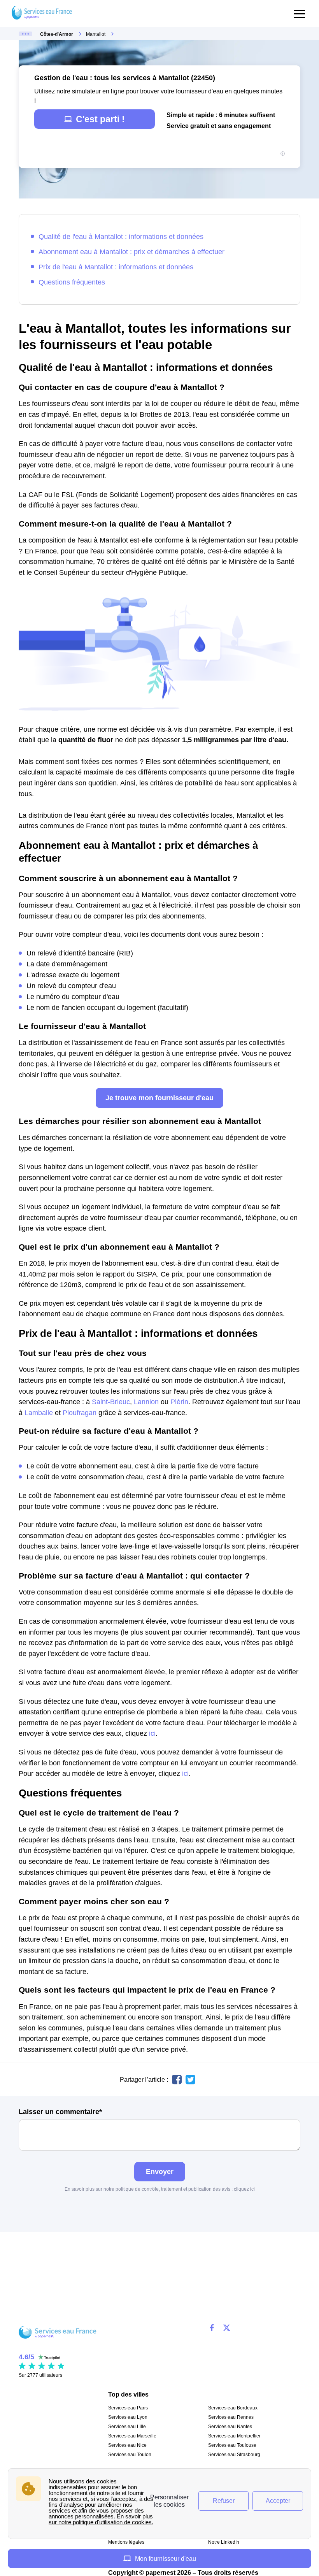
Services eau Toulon (130, 2455)
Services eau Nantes (230, 2427)
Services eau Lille (127, 2427)
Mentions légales (126, 2542)
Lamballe (39, 1413)
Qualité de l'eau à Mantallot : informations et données (121, 236)
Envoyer (160, 2171)
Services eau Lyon (128, 2417)
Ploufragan (80, 1413)
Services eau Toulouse (232, 2445)
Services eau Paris (128, 2408)
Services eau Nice (127, 2445)
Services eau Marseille (132, 2436)
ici (152, 1733)
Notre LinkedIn (224, 2542)
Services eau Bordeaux (233, 2408)
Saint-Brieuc (111, 1402)
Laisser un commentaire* (60, 2112)
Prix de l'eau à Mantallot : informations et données (116, 267)
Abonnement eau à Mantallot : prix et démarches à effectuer (131, 252)
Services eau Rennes (231, 2417)
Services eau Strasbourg (234, 2455)
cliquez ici (244, 2189)
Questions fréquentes (72, 282)
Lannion (146, 1402)
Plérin (179, 1402)
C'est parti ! (100, 119)
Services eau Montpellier (234, 2436)
